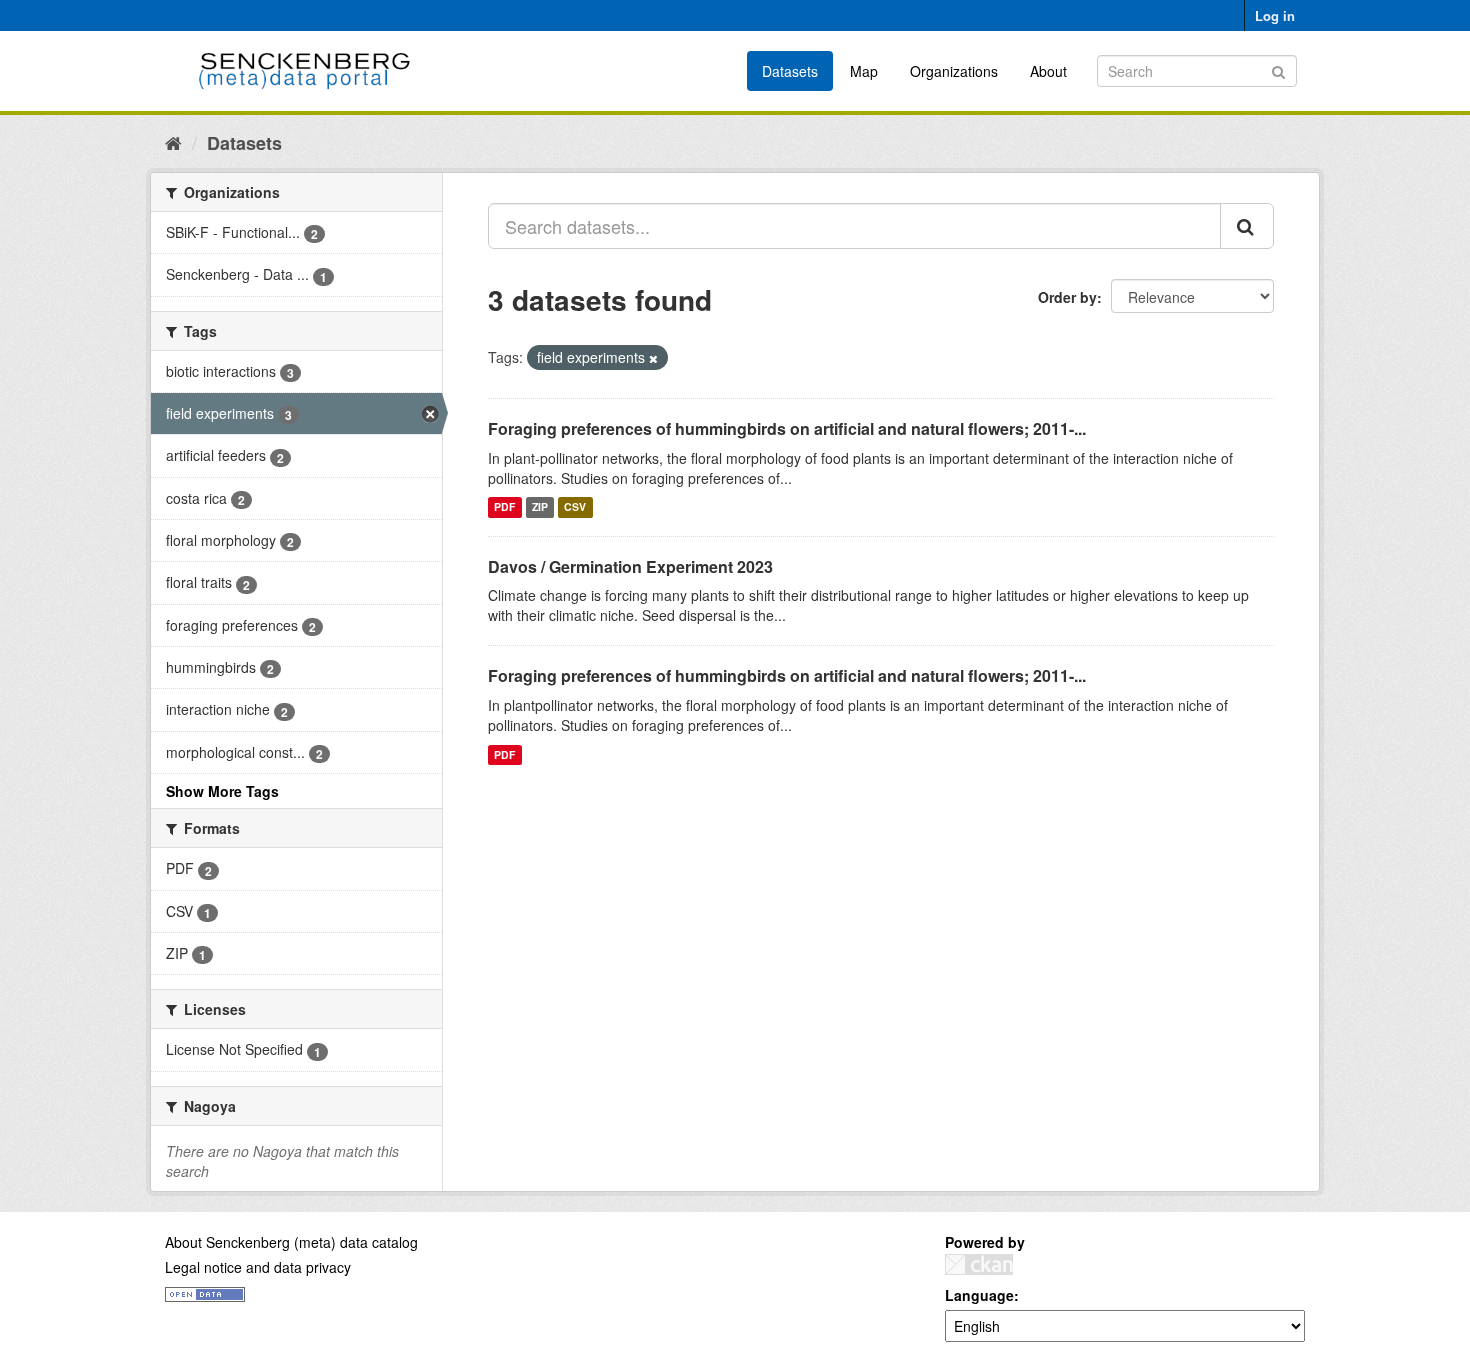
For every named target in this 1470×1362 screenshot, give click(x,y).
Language (979, 1295)
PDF (504, 507)
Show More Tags (222, 791)
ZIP (540, 507)
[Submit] (1278, 69)
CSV (575, 507)
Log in (1275, 15)
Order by (1067, 297)
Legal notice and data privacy (258, 1267)
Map (864, 71)
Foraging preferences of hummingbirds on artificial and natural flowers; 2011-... (787, 428)
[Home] (173, 142)
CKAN (979, 1264)
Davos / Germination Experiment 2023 (630, 566)
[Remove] (653, 358)
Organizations (954, 71)
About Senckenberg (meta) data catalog (291, 1242)
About (1048, 71)
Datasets (790, 71)
